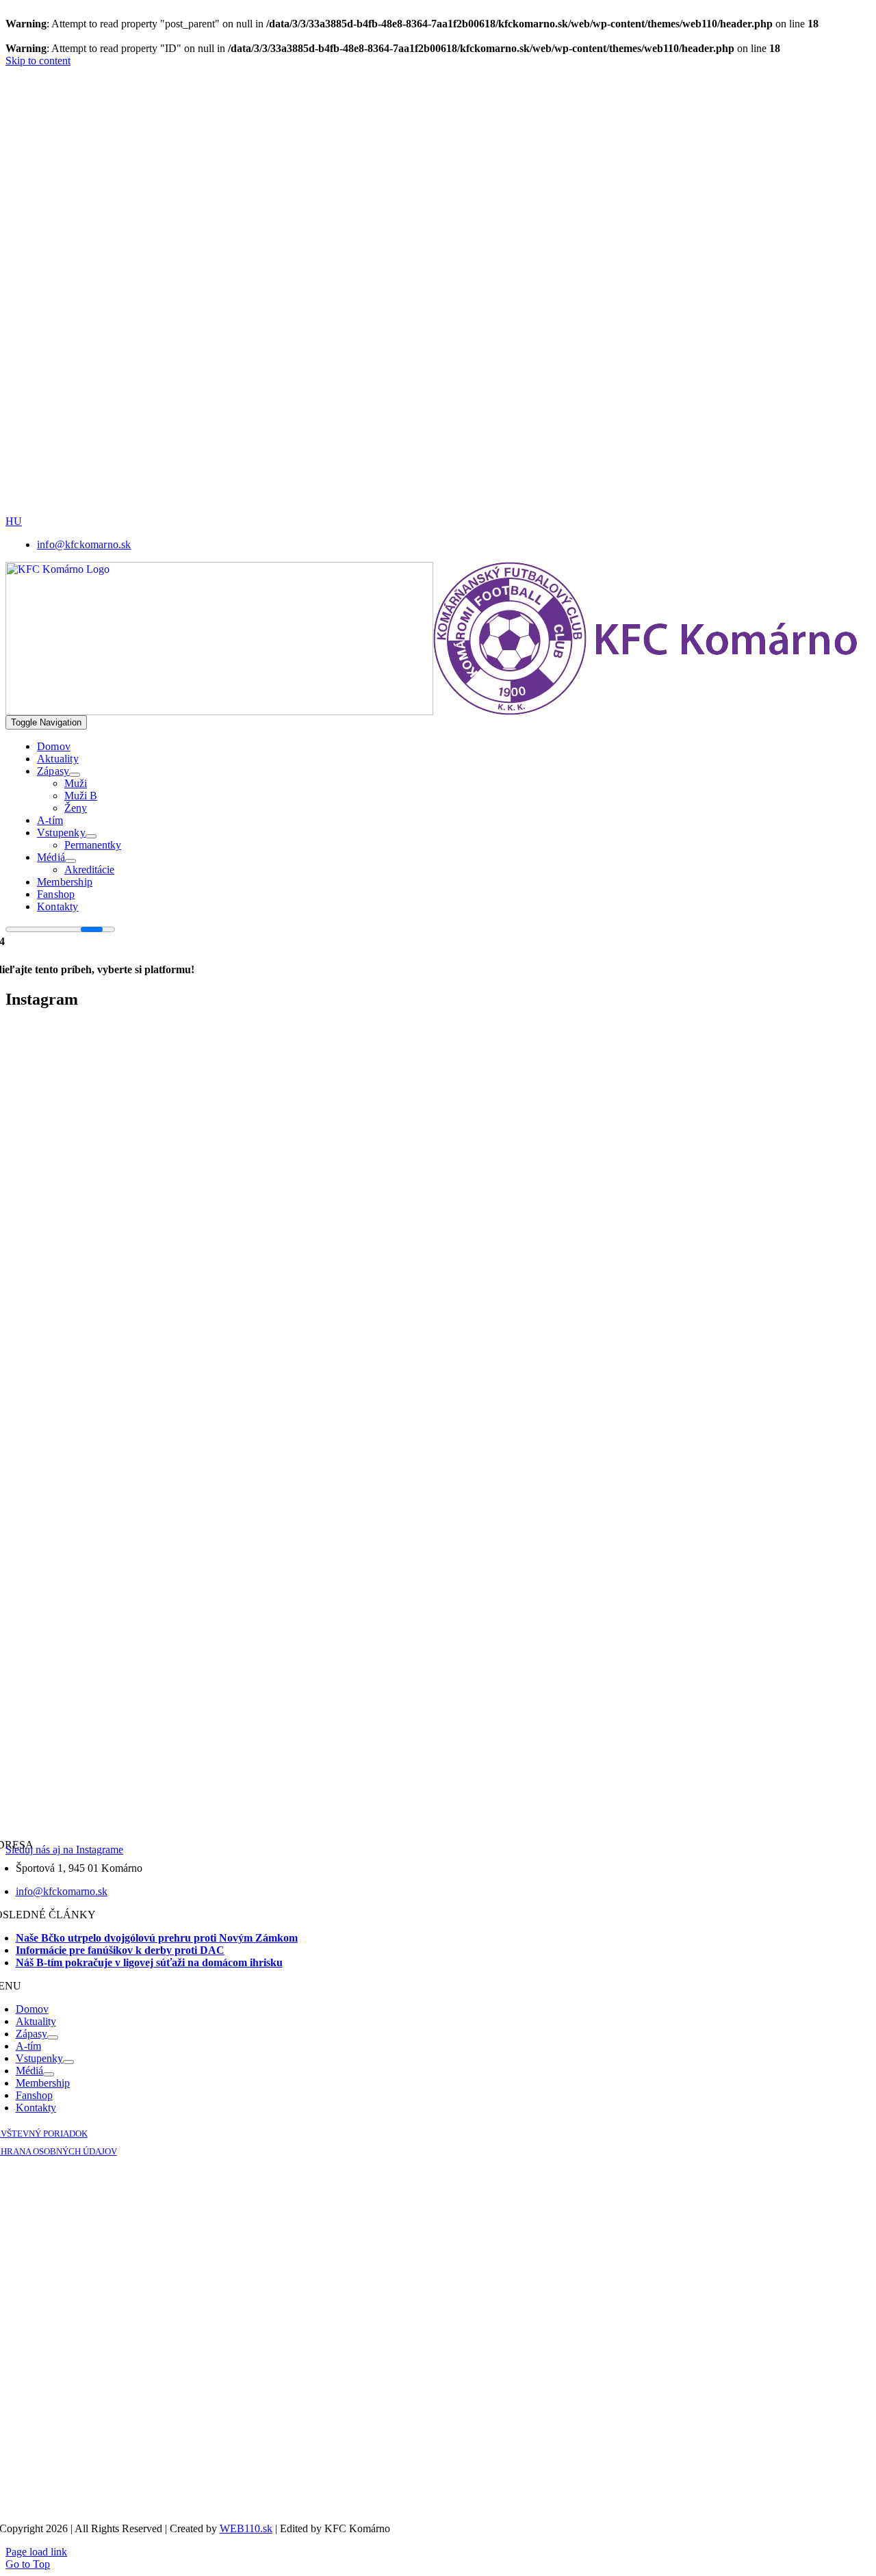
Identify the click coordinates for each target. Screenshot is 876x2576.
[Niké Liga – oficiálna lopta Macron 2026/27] (561, 512)
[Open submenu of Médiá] (70, 861)
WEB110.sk (246, 2528)
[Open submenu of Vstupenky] (91, 836)
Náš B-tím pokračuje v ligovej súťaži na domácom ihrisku (149, 1962)
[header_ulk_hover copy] (469, 238)
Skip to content (38, 61)
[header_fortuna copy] (464, 142)
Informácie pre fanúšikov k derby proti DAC (120, 1950)
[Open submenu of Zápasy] (75, 775)
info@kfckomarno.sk (62, 1891)
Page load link (36, 2552)
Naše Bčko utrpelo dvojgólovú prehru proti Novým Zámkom (157, 1938)
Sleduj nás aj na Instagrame (64, 1850)
